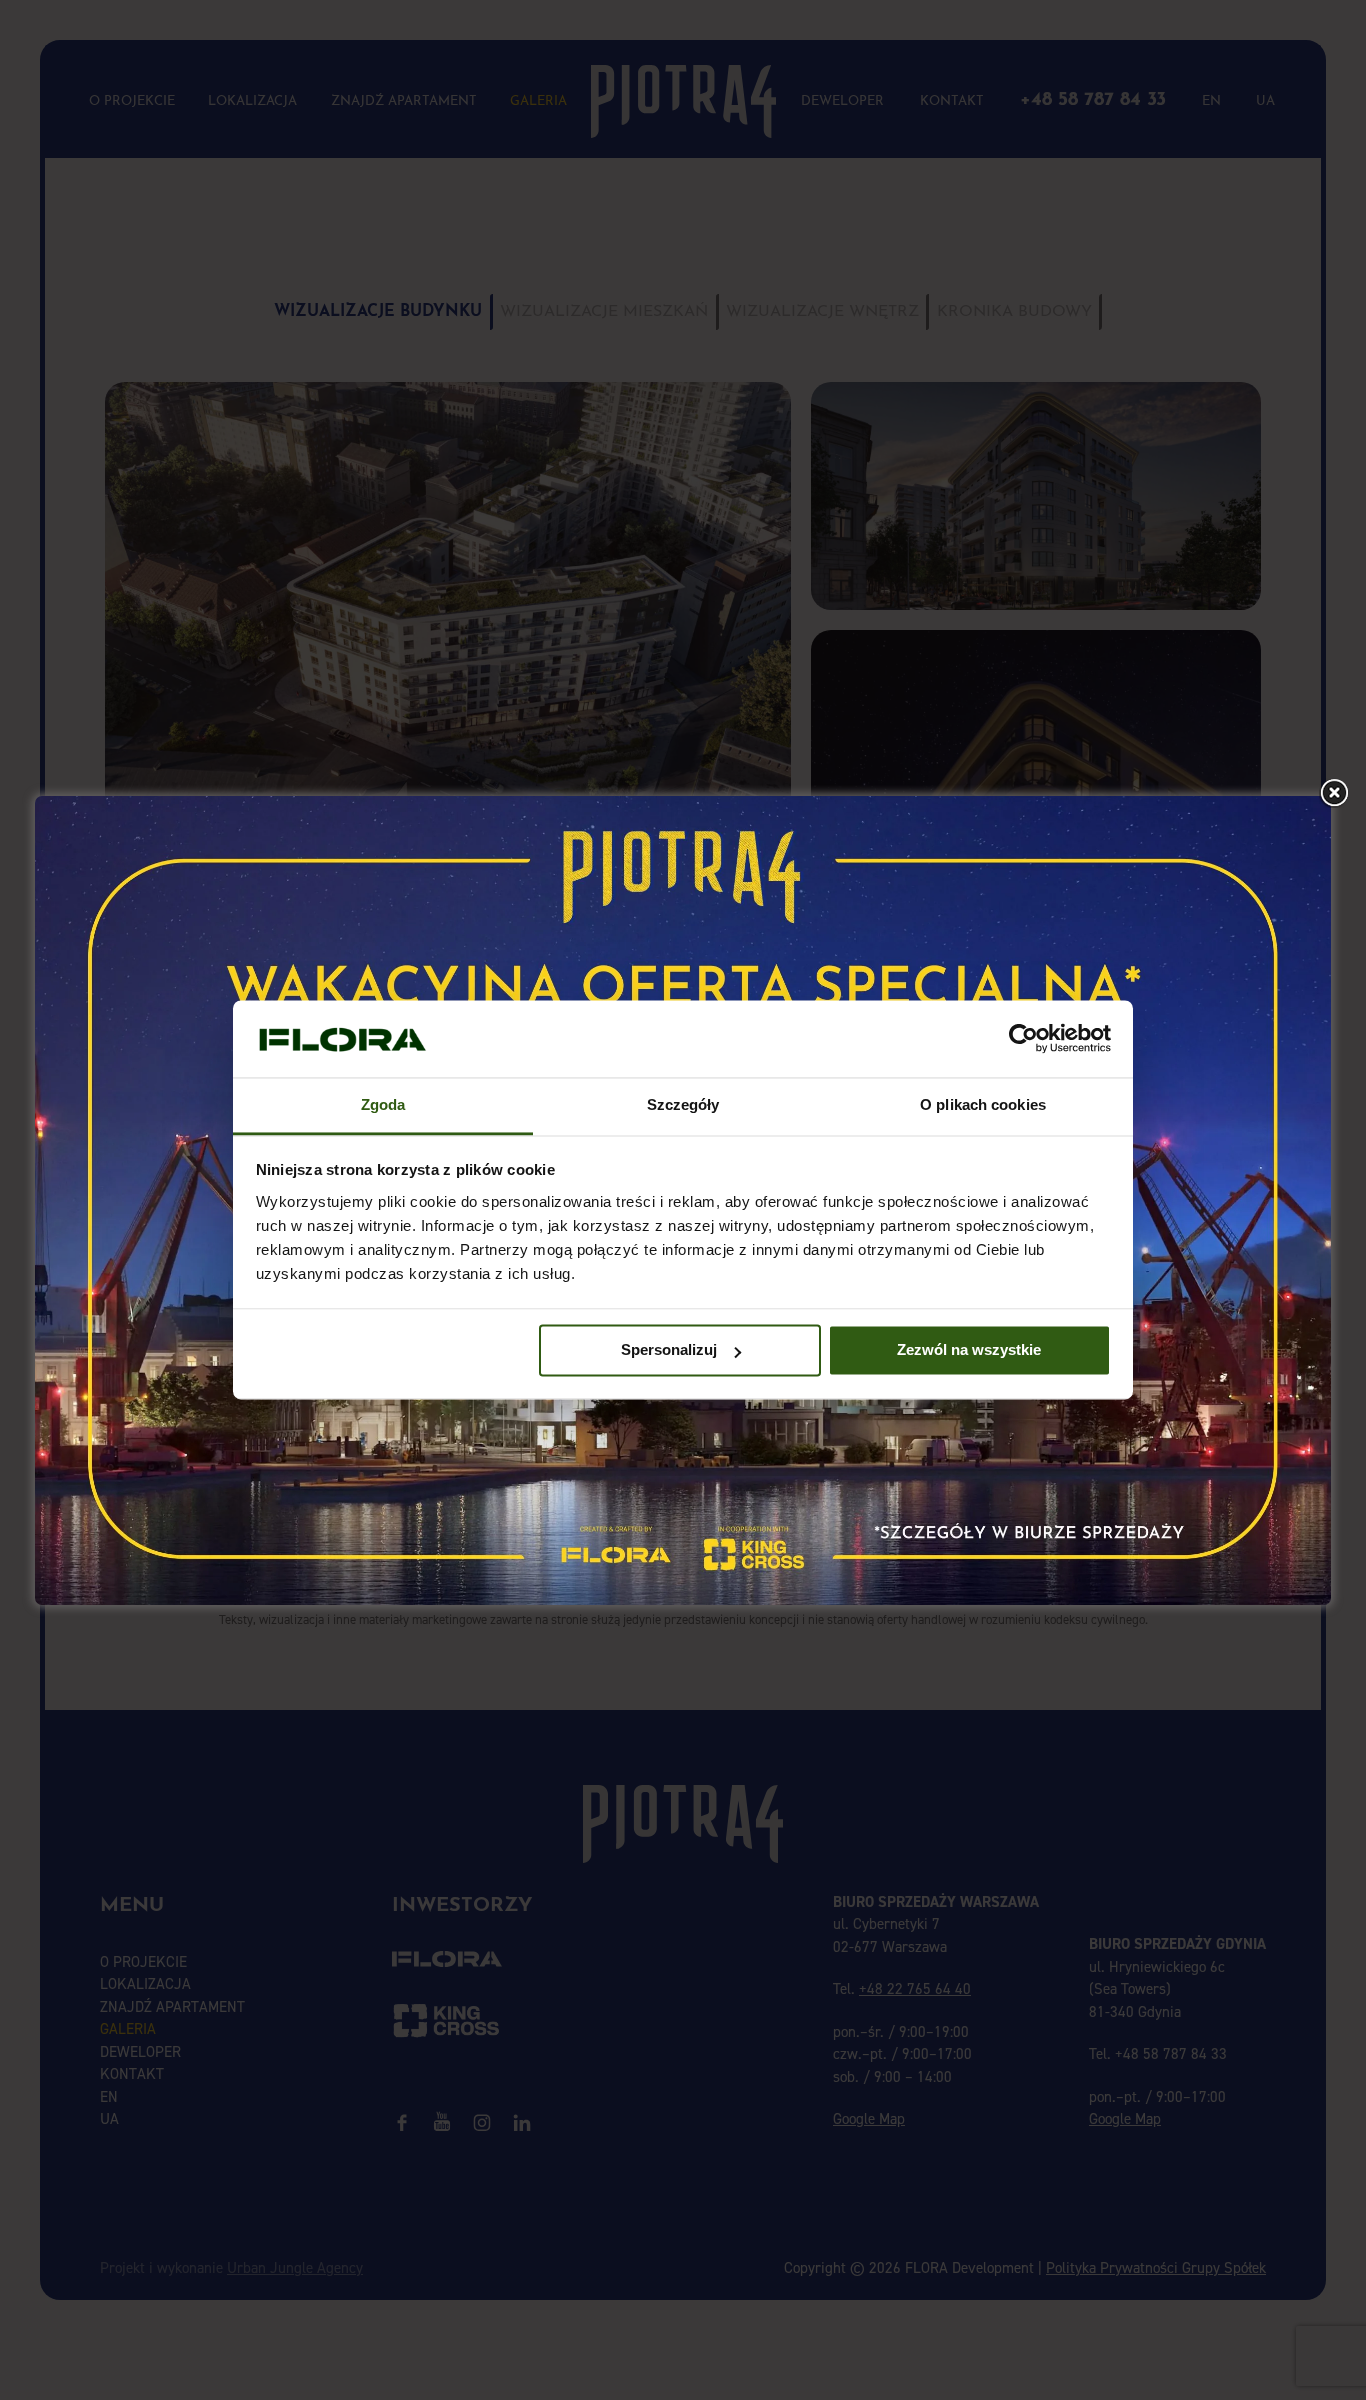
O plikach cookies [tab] (983, 1104)
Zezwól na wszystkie (969, 1350)
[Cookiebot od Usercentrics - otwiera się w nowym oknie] (1023, 1039)
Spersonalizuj (669, 1350)
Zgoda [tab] (383, 1104)
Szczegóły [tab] (683, 1104)
